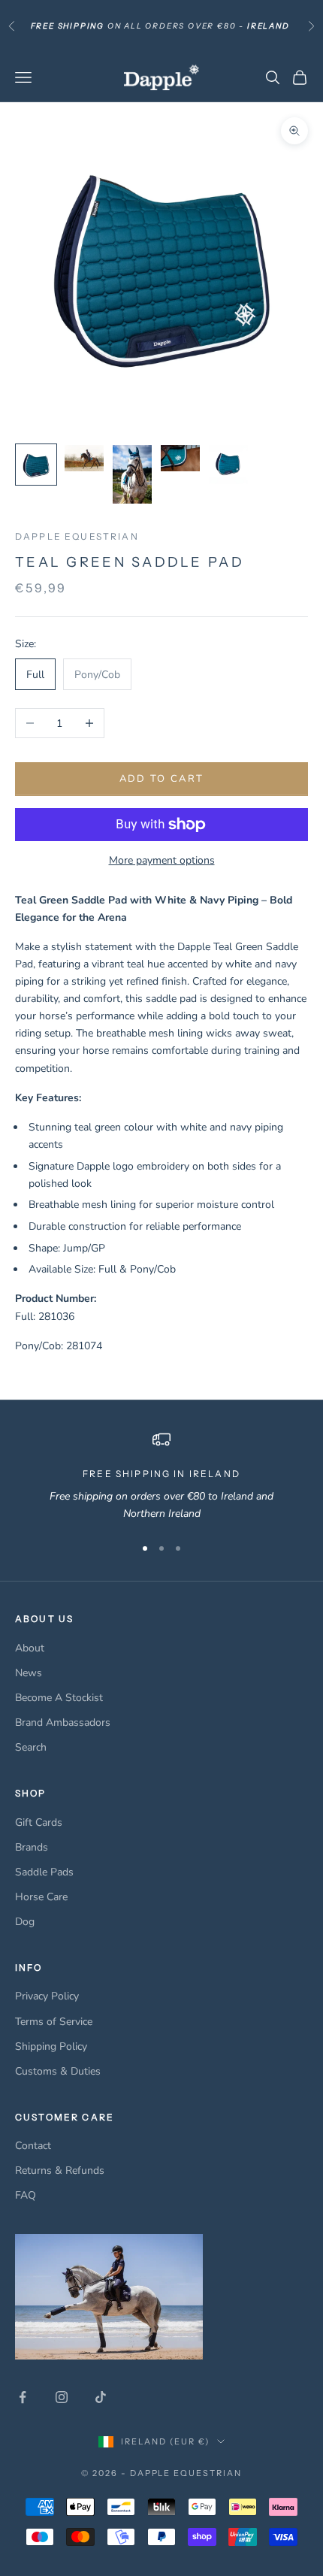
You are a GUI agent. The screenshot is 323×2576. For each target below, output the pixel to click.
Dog (25, 1922)
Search (31, 1747)
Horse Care (41, 1897)
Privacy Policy (47, 1996)
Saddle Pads (44, 1872)
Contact (33, 2146)
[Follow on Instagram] (62, 2397)
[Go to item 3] (132, 474)
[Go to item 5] (228, 465)
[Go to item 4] (180, 458)
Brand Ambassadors (63, 1722)
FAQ (26, 2195)
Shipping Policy (51, 2046)
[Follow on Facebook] (23, 2397)
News (29, 1673)
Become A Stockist (59, 1698)
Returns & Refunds (60, 2170)
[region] (161, 1477)
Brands (32, 1847)
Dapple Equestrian (77, 536)
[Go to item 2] (84, 458)
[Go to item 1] (36, 465)
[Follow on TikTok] (101, 2397)
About (30, 1648)
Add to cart (162, 779)
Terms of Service (54, 2022)
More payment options (162, 860)
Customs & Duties (58, 2071)
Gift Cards (39, 1822)
